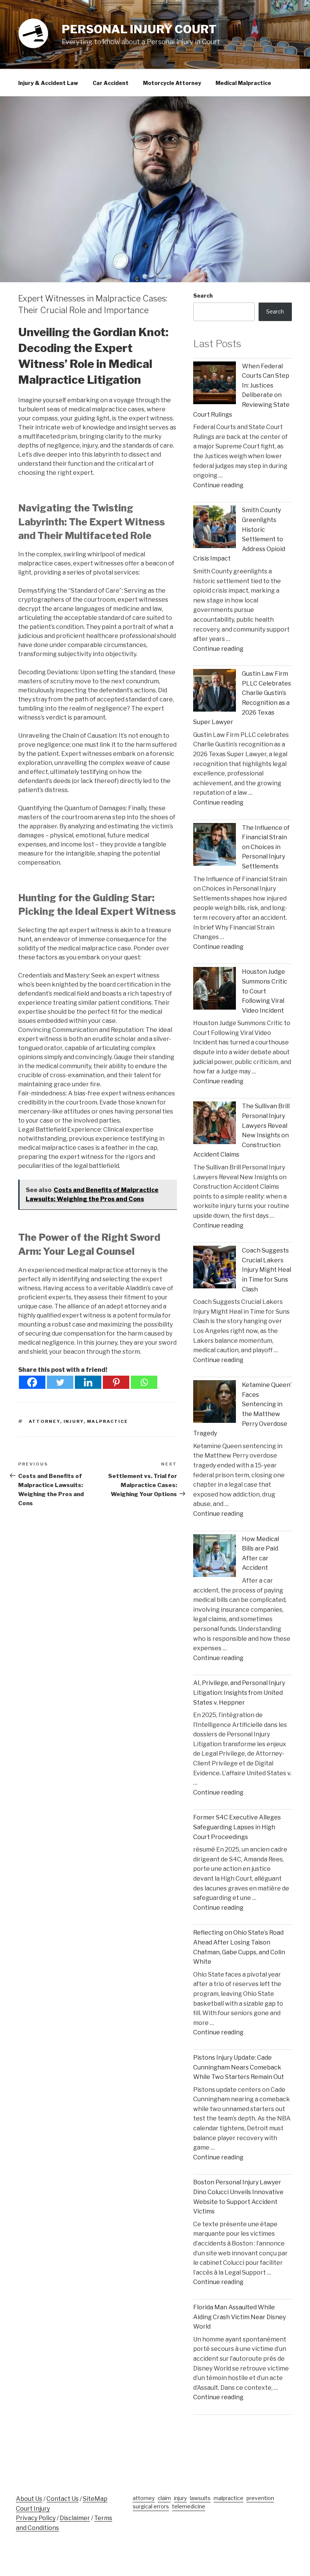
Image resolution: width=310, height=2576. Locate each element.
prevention (260, 2498)
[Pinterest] (116, 1382)
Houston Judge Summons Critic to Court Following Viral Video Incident (265, 991)
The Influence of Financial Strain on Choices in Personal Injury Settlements (266, 847)
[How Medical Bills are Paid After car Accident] (215, 1557)
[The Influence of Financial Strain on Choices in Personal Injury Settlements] (215, 846)
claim (164, 2498)
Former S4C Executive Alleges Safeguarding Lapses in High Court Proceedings (237, 1827)
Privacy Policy (36, 2518)
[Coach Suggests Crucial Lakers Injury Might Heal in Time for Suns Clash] (215, 1269)
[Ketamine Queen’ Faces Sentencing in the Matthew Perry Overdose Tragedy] (215, 1403)
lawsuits (200, 2498)
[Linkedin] (88, 1382)
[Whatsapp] (144, 1382)
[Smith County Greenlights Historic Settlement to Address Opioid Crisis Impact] (215, 528)
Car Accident (111, 83)
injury (74, 1421)
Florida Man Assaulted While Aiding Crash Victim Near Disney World (239, 2317)
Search (203, 296)
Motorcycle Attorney (172, 83)
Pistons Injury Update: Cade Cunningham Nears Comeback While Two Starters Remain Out (239, 2067)
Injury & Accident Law (48, 83)
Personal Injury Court (139, 29)
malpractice (108, 1421)
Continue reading (218, 485)
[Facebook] (32, 1382)
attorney (44, 1421)
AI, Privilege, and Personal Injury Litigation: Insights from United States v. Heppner (239, 1693)
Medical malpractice (243, 83)
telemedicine (189, 2506)
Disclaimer (75, 2518)
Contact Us (63, 2499)
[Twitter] (60, 1382)
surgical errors (151, 2506)
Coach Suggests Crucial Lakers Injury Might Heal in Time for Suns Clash (267, 1270)
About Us (29, 2499)
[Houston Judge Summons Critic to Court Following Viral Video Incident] (215, 990)
